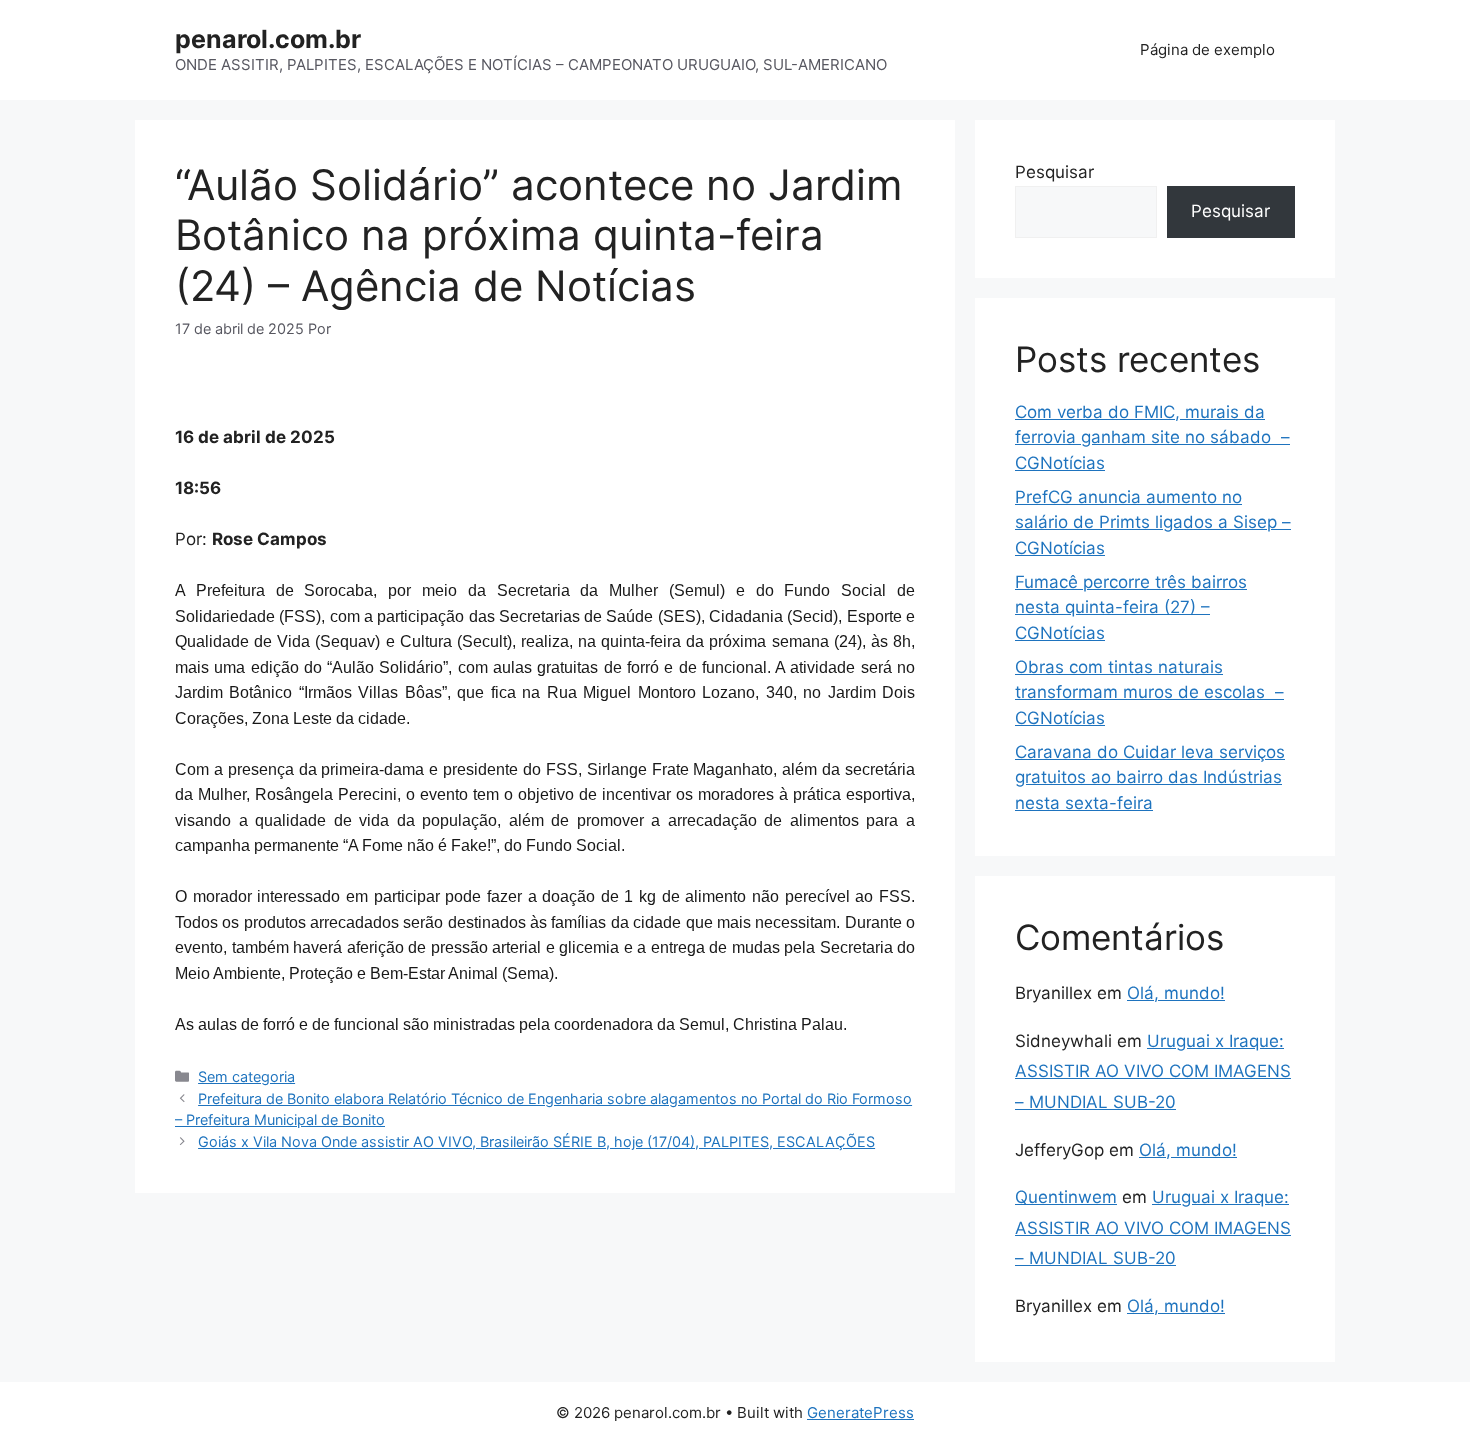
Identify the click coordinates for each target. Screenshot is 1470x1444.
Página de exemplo (1207, 49)
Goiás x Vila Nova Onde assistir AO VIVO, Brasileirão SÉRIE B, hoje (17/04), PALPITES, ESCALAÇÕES (536, 1141)
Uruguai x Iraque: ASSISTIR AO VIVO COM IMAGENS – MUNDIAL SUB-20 (1153, 1071)
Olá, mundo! (1176, 993)
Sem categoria (246, 1076)
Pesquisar (1054, 172)
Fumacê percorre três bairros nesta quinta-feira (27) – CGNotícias (1131, 607)
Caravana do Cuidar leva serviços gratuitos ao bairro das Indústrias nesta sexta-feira (1150, 777)
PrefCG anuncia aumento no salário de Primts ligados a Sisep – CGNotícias (1153, 522)
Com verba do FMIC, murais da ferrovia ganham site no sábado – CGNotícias (1152, 437)
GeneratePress (860, 1412)
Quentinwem (1066, 1197)
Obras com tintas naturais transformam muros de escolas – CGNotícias (1149, 692)
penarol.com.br (268, 39)
